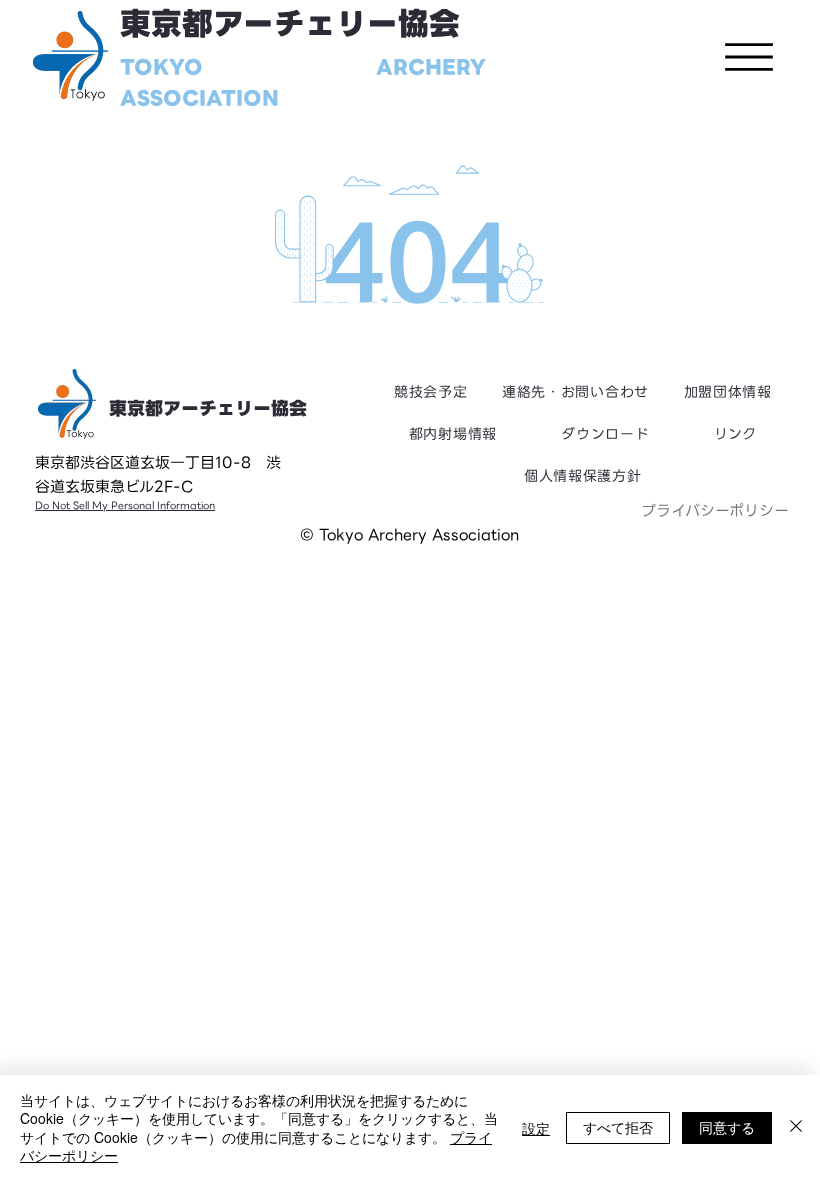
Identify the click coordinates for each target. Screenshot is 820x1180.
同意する (727, 1127)
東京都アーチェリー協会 (290, 24)
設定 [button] (536, 1128)
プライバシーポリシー (715, 511)
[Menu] (749, 57)
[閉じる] (796, 1127)
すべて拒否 (618, 1127)
